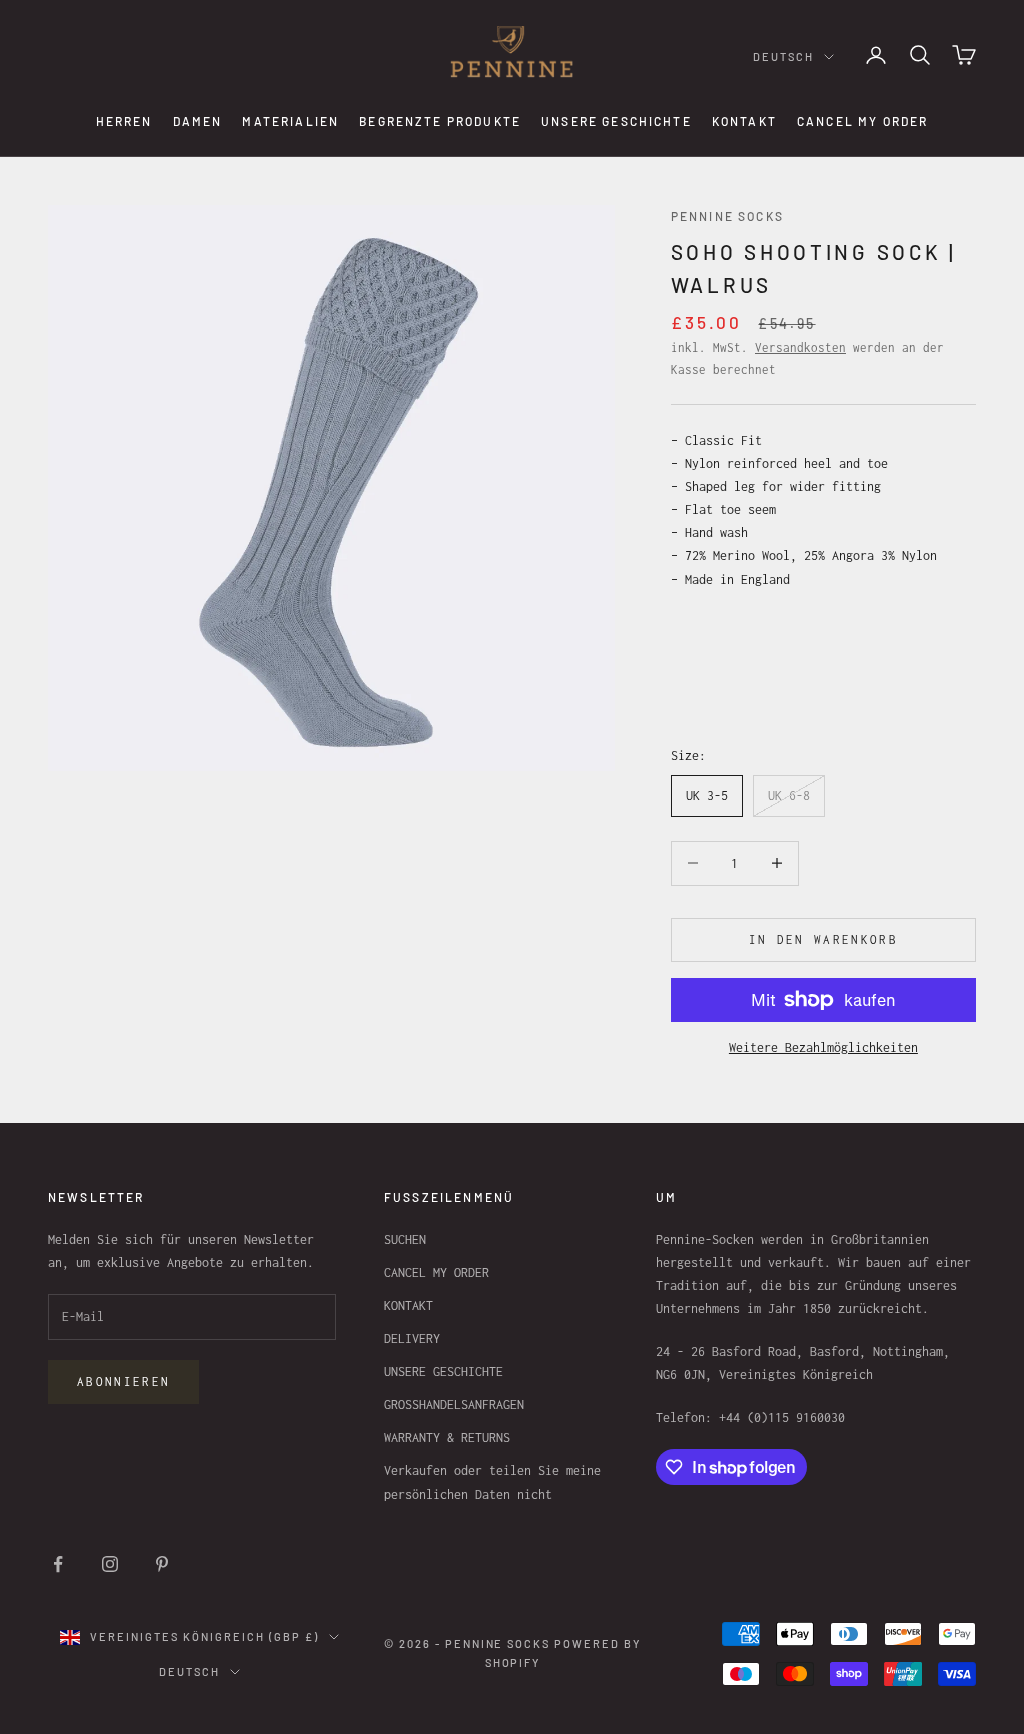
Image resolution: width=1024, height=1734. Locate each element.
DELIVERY (412, 1338)
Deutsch (783, 56)
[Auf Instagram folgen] (110, 1564)
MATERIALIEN (290, 121)
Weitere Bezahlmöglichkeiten (823, 1047)
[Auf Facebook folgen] (58, 1564)
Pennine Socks (727, 216)
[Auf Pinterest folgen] (162, 1564)
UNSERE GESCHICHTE (616, 121)
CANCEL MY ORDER (862, 121)
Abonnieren (123, 1381)
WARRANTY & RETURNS (447, 1437)
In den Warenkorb (823, 939)
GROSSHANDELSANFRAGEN (454, 1404)
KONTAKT (744, 121)
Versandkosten (800, 347)
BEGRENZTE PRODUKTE (440, 121)
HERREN (124, 121)
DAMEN (198, 121)
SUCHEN (405, 1239)
